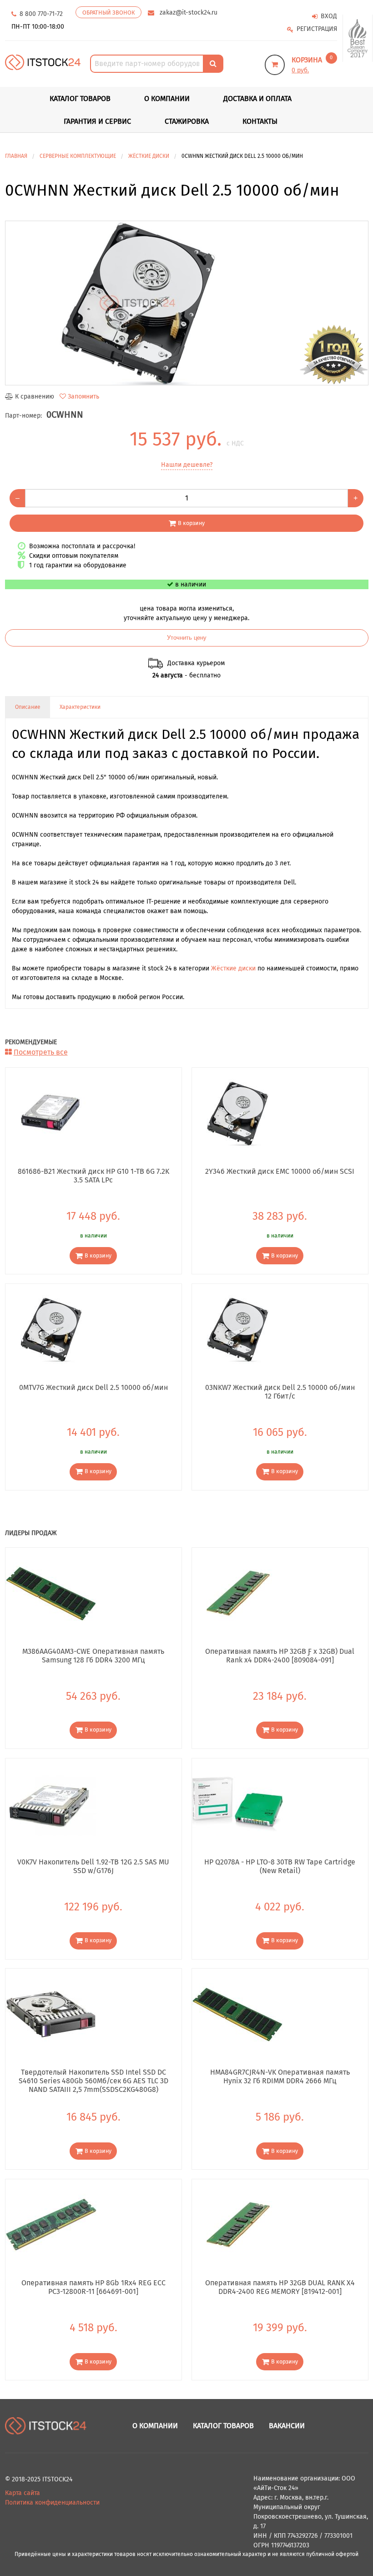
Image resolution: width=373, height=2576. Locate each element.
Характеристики (80, 707)
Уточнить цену (187, 638)
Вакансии (287, 2426)
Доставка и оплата (257, 98)
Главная (16, 156)
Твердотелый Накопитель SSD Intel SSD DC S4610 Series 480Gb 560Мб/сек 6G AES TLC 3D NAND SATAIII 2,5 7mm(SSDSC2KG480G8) (93, 2081)
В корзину (191, 523)
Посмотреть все (41, 1052)
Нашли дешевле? (187, 465)
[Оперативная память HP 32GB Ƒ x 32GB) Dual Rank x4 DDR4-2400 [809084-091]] (237, 1593)
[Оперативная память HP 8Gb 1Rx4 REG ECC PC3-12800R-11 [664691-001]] (51, 2225)
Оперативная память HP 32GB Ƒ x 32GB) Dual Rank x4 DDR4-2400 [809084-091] (280, 1656)
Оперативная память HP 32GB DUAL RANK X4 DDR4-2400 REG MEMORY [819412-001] (280, 2287)
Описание (28, 707)
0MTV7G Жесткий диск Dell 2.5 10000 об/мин (93, 1387)
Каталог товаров (223, 2426)
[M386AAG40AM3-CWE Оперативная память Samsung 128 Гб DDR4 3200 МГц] (51, 1593)
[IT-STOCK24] (46, 2426)
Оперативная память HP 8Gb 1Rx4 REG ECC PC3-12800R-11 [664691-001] (93, 2287)
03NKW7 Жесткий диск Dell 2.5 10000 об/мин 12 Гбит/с (280, 1392)
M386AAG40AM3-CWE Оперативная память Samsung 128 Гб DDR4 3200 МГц (93, 1656)
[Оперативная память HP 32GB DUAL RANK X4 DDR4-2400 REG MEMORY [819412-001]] (237, 2225)
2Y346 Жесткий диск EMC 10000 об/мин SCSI (280, 1171)
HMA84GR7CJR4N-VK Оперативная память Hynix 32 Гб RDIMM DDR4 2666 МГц (280, 2076)
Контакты (260, 121)
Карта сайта (23, 2493)
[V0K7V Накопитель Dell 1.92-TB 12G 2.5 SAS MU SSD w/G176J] (51, 1803)
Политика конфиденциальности (52, 2503)
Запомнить (83, 397)
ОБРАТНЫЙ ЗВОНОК (108, 13)
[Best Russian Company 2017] (358, 38)
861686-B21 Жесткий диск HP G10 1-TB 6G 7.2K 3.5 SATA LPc (93, 1176)
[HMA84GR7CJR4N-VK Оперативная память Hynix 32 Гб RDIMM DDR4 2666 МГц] (237, 2014)
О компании (167, 98)
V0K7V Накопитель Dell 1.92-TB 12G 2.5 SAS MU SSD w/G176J (93, 1866)
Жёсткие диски (233, 968)
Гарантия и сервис (97, 121)
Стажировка (187, 121)
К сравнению (35, 397)
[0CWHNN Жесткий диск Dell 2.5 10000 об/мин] (187, 303)
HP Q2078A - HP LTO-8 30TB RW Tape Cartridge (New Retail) (280, 1866)
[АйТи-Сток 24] (43, 62)
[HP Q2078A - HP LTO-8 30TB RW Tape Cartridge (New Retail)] (237, 1803)
